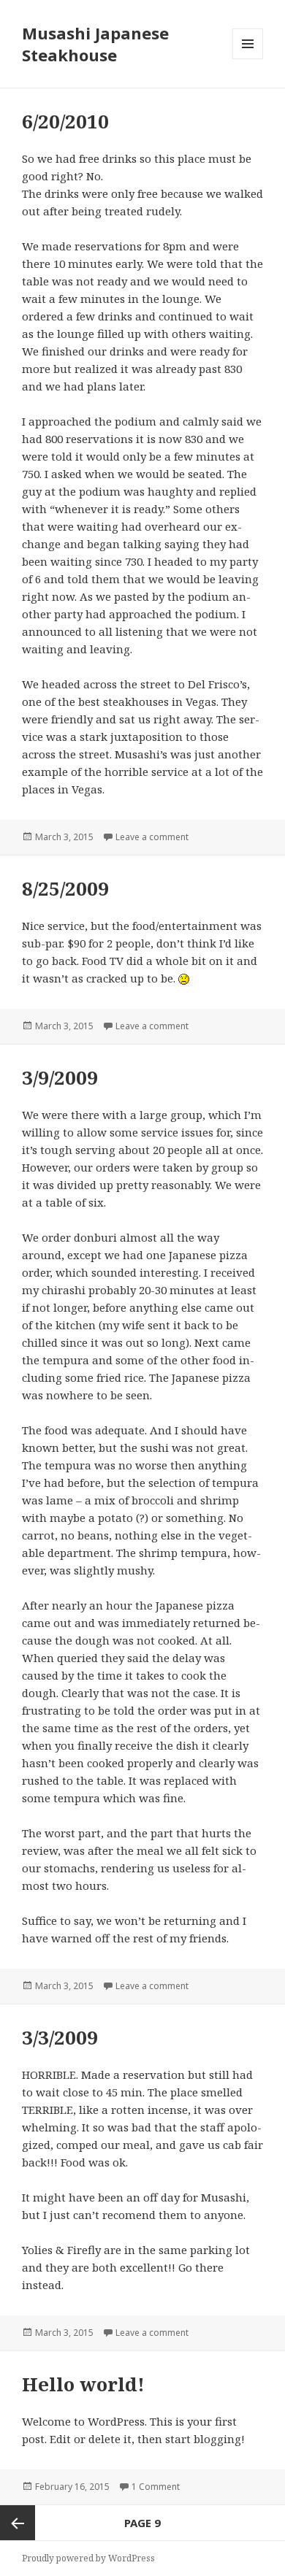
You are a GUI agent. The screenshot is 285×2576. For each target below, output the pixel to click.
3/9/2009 (60, 1077)
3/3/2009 (60, 2037)
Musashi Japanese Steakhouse (95, 44)
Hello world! (83, 2384)
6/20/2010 (65, 121)
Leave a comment (152, 837)
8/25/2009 (65, 888)
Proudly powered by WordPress (88, 2558)
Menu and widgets (248, 59)
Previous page (18, 2523)
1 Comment (156, 2487)
